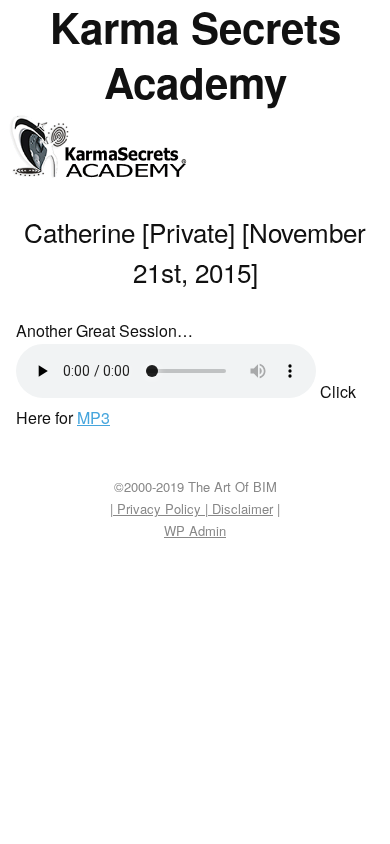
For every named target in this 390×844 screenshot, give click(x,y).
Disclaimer (240, 508)
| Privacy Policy (157, 508)
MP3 (93, 417)
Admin (195, 530)
